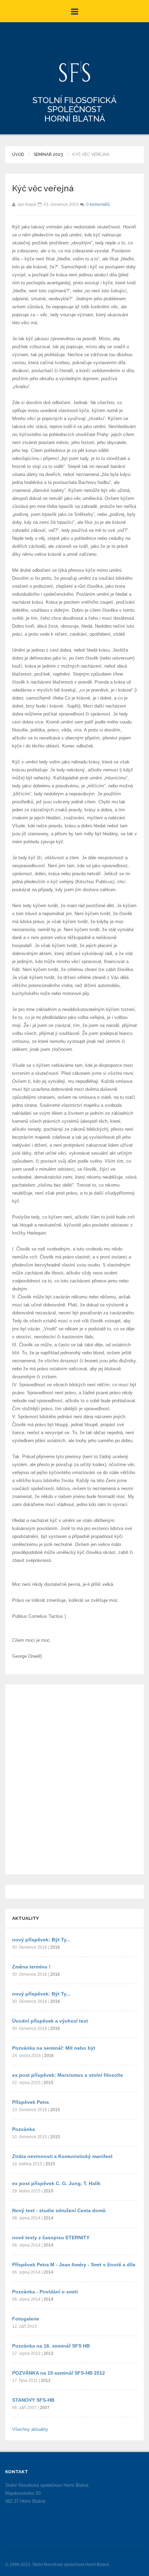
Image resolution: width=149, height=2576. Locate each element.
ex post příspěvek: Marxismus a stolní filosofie (68, 2075)
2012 (46, 2381)
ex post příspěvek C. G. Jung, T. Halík (56, 2183)
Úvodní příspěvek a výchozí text (50, 2021)
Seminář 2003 (48, 154)
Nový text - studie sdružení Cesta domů (59, 2210)
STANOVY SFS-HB (33, 2400)
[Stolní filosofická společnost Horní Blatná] (75, 71)
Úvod (18, 154)
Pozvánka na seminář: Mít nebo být (54, 2048)
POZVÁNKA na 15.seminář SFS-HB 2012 (59, 2373)
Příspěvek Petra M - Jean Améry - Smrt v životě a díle (74, 2265)
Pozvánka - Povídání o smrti (45, 2292)
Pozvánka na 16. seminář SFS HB (51, 2346)
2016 (55, 1947)
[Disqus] (74, 1778)
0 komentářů (98, 204)
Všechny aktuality (30, 2429)
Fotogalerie (26, 2319)
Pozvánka (24, 2129)
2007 (45, 2408)
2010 (49, 2191)
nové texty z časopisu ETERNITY (51, 2238)
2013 (49, 2353)
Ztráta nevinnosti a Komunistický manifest (62, 2156)
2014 (49, 2218)
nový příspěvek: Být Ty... (41, 1940)
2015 (49, 2083)
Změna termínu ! (31, 1967)
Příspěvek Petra (30, 2102)
